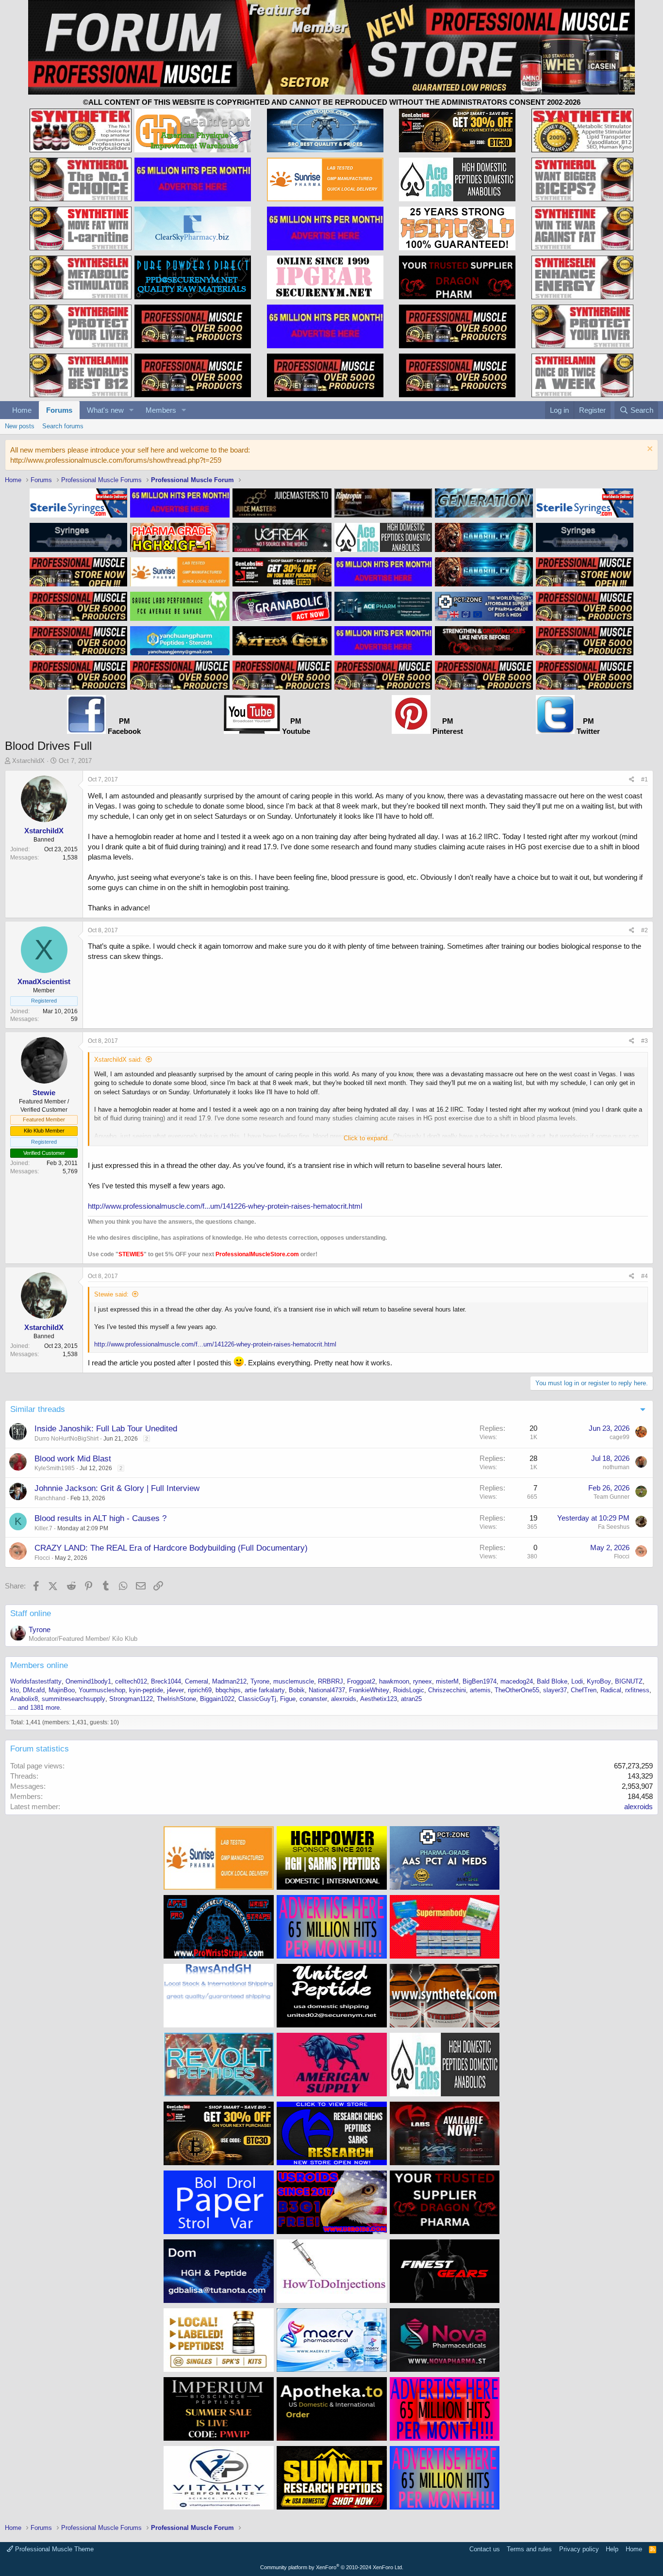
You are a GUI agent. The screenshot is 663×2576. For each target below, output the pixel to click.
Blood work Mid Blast (73, 1459)
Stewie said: (111, 1294)
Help (612, 2549)
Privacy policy (579, 2549)
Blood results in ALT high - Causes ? (100, 1518)
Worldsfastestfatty (36, 1681)
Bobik (297, 1690)
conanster (313, 1699)
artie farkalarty (265, 1690)
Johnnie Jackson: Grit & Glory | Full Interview (117, 1488)
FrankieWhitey (369, 1690)
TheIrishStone (176, 1699)
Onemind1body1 (88, 1681)
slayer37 (555, 1690)
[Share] (632, 780)
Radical (611, 1690)
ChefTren (584, 1690)
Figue (288, 1699)
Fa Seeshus (614, 1527)
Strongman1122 (131, 1699)
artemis (480, 1690)
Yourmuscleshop (102, 1690)
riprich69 (200, 1690)
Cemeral (197, 1681)
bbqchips (228, 1690)
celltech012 (131, 1681)
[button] (132, 410)
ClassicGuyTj (257, 1699)
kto (15, 1690)
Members (161, 410)
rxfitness (637, 1690)
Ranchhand (50, 1498)
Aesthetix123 (379, 1699)
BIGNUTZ (629, 1681)
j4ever (175, 1690)
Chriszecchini (447, 1690)
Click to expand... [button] (368, 1138)
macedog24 (517, 1681)
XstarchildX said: (118, 1060)
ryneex (423, 1681)
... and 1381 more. (36, 1708)
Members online (39, 1665)
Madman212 (229, 1681)
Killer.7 (43, 1528)
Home (22, 410)
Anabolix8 (24, 1699)
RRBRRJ (331, 1681)
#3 (645, 1041)
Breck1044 (166, 1681)
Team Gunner (612, 1497)
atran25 (411, 1699)
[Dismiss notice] (649, 450)
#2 (645, 930)
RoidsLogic (409, 1690)
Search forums (63, 426)
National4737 (327, 1690)
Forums (59, 410)
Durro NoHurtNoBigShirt (66, 1439)
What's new (105, 410)
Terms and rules (529, 2549)
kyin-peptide (146, 1690)
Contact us (485, 2549)
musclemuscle (294, 1681)
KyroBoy (599, 1681)
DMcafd (34, 1690)
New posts (20, 426)
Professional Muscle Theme (53, 2549)
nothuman (616, 1467)
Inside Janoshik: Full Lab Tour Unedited (106, 1429)
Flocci (42, 1558)
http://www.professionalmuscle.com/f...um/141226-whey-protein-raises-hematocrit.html (225, 1206)
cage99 (620, 1437)
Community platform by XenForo (332, 2567)
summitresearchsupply (74, 1699)
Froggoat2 (361, 1681)
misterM (447, 1681)
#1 (645, 779)
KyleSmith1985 (55, 1468)
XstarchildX (28, 761)
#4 (645, 1276)
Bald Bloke (552, 1681)
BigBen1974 (480, 1681)
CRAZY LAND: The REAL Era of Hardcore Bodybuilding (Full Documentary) (171, 1548)
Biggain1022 (217, 1699)
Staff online (31, 1613)
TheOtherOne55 (517, 1690)
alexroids (344, 1699)
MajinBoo (62, 1690)
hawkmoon (394, 1681)
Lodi (577, 1681)
